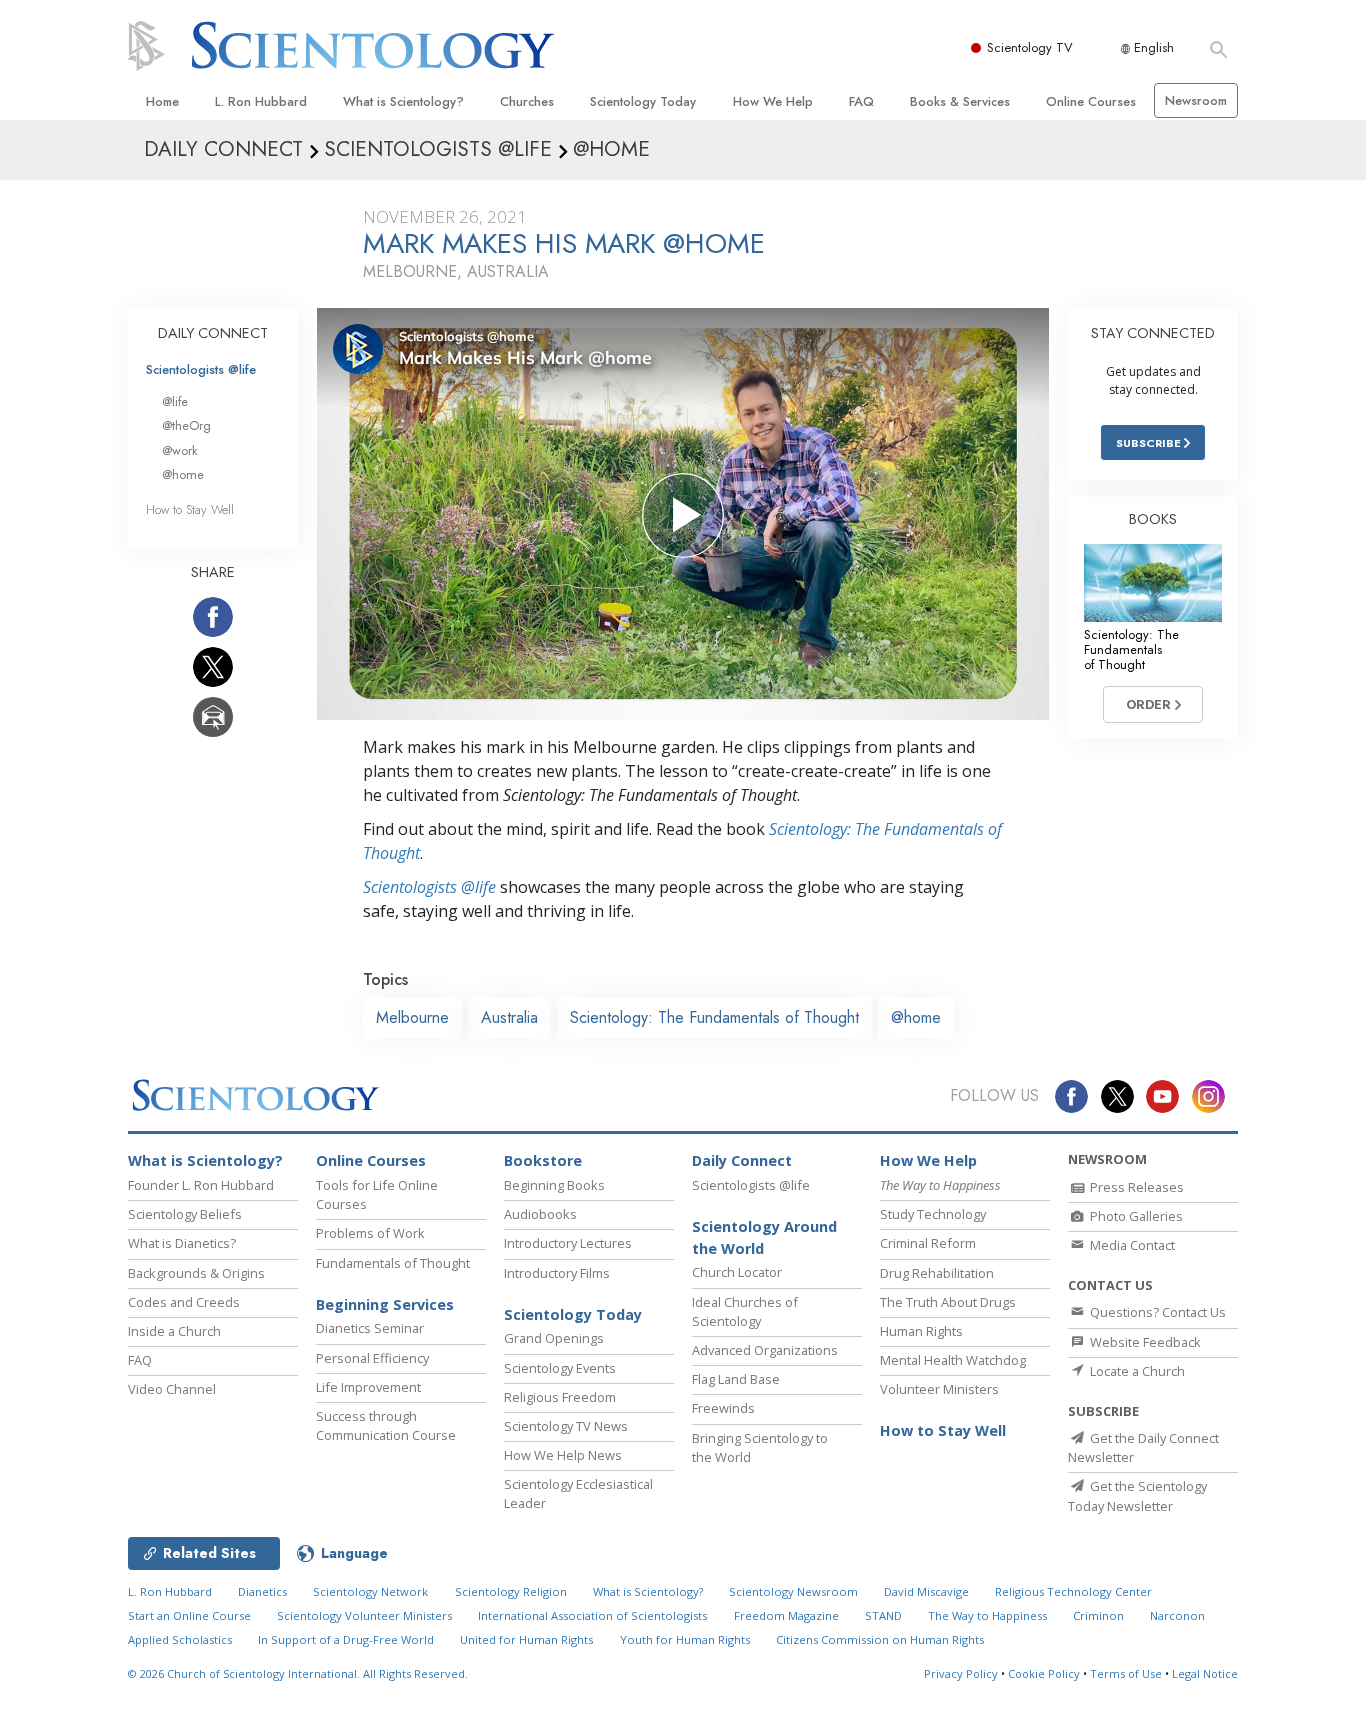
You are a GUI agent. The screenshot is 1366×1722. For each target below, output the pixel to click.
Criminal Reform (928, 1243)
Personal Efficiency (372, 1358)
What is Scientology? (403, 101)
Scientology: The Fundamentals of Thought (714, 1017)
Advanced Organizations (765, 1350)
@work (180, 450)
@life (175, 401)
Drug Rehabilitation (937, 1273)
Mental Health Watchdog (953, 1360)
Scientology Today (643, 101)
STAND (883, 1615)
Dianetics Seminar (370, 1328)
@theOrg (186, 425)
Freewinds (723, 1408)
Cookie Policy (1044, 1673)
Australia (509, 1017)
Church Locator (737, 1272)
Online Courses (1091, 101)
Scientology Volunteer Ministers (364, 1615)
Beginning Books (554, 1185)
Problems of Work (370, 1233)
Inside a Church (174, 1331)
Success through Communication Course (386, 1425)
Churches (527, 101)
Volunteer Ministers (939, 1389)
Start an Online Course (189, 1615)
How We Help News (563, 1455)
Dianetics (262, 1591)
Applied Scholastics (180, 1639)
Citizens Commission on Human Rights (880, 1639)
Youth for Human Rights (685, 1639)
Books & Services (960, 101)
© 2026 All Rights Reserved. (298, 1673)
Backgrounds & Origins (196, 1273)
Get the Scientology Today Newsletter (1137, 1495)
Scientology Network (370, 1591)
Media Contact (1131, 1245)
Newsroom (1196, 100)
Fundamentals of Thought (393, 1263)
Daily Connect (742, 1160)
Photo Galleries (1135, 1216)
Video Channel (172, 1389)
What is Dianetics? (182, 1243)
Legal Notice (1205, 1673)
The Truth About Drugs (948, 1302)
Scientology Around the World (764, 1237)
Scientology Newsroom (793, 1591)
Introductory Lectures (568, 1243)
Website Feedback (1144, 1342)
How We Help (773, 101)
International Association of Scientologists (592, 1615)
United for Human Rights (526, 1639)
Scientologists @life (201, 369)
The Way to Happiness (987, 1615)
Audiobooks (540, 1214)
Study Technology (933, 1214)
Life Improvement (368, 1387)
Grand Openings (554, 1338)
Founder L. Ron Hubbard (201, 1185)
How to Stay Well (190, 509)
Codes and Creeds (184, 1302)
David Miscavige (926, 1591)
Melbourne (412, 1017)
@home (916, 1017)
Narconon (1177, 1615)
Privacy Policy (961, 1673)
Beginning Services (385, 1304)
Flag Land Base (736, 1379)
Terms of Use (1126, 1673)
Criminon (1098, 1615)
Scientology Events (560, 1368)
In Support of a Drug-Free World (346, 1639)
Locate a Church (1136, 1371)
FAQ (861, 101)
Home (162, 101)
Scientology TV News (566, 1426)
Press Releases (1135, 1187)
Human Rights (921, 1331)
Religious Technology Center (1073, 1591)
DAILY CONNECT (213, 333)
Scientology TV (1030, 47)
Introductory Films (557, 1273)
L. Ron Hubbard (261, 101)
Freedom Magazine (786, 1615)
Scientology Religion (511, 1591)
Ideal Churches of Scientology (745, 1311)
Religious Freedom (560, 1397)
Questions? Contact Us (1156, 1312)
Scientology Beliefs (185, 1214)
